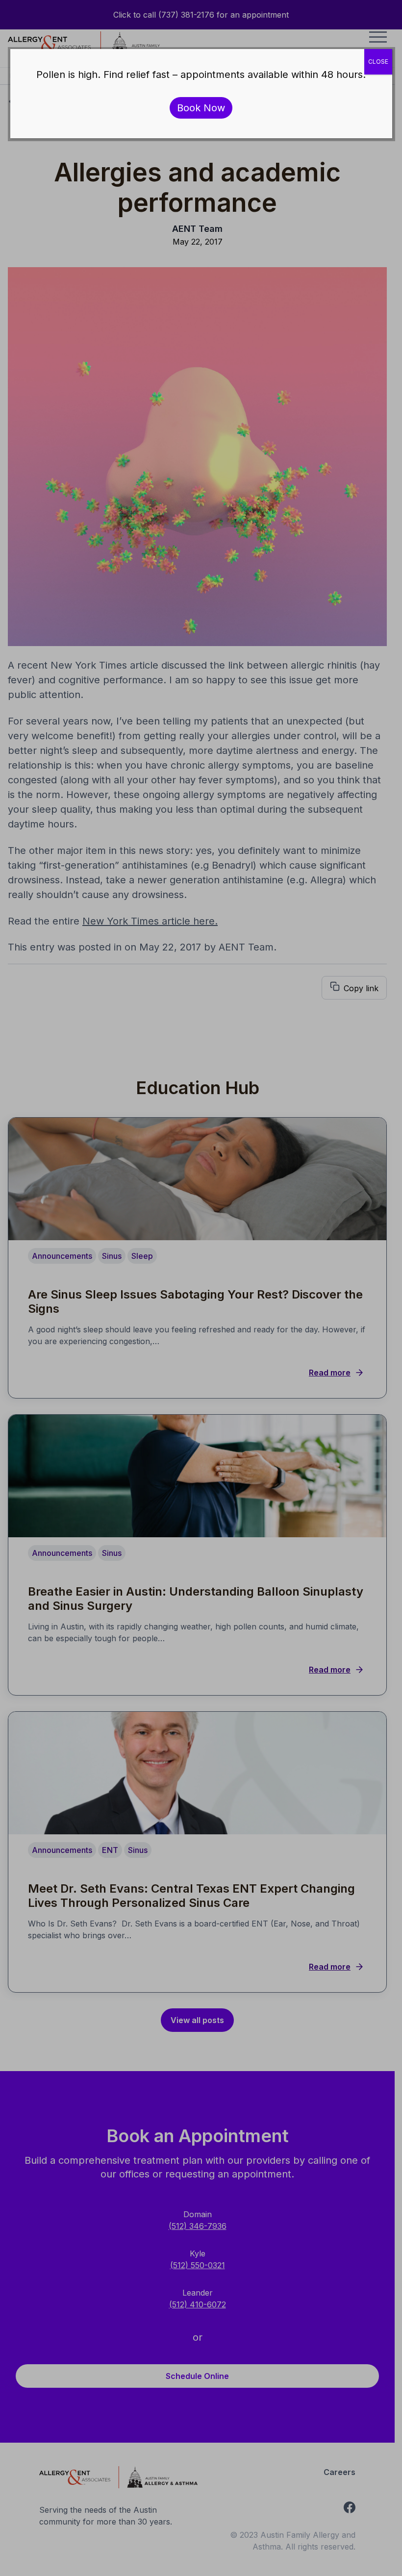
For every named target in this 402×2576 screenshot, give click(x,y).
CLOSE (378, 62)
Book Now (201, 108)
